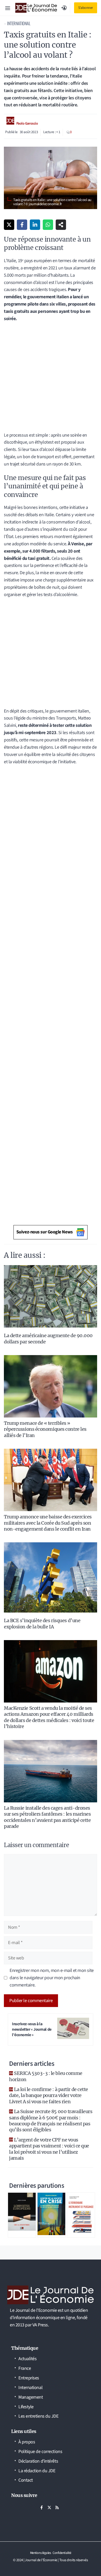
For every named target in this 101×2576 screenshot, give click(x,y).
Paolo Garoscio (27, 124)
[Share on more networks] (61, 225)
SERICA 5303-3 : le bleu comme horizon (46, 2076)
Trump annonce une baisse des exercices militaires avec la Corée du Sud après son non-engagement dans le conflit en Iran (48, 1523)
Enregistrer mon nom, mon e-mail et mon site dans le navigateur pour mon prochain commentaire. (52, 1978)
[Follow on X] (49, 2508)
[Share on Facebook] (22, 225)
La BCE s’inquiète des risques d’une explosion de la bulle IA (42, 1623)
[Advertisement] (51, 379)
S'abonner (86, 8)
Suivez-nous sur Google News (45, 1232)
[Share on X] (9, 225)
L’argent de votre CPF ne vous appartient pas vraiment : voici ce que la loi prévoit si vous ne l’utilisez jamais (49, 2149)
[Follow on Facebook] (41, 2508)
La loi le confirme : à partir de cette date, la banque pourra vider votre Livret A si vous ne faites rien (49, 2095)
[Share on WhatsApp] (48, 225)
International (19, 23)
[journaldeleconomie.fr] (36, 8)
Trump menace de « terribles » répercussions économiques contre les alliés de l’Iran (45, 1429)
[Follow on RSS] (57, 2508)
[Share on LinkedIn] (35, 225)
